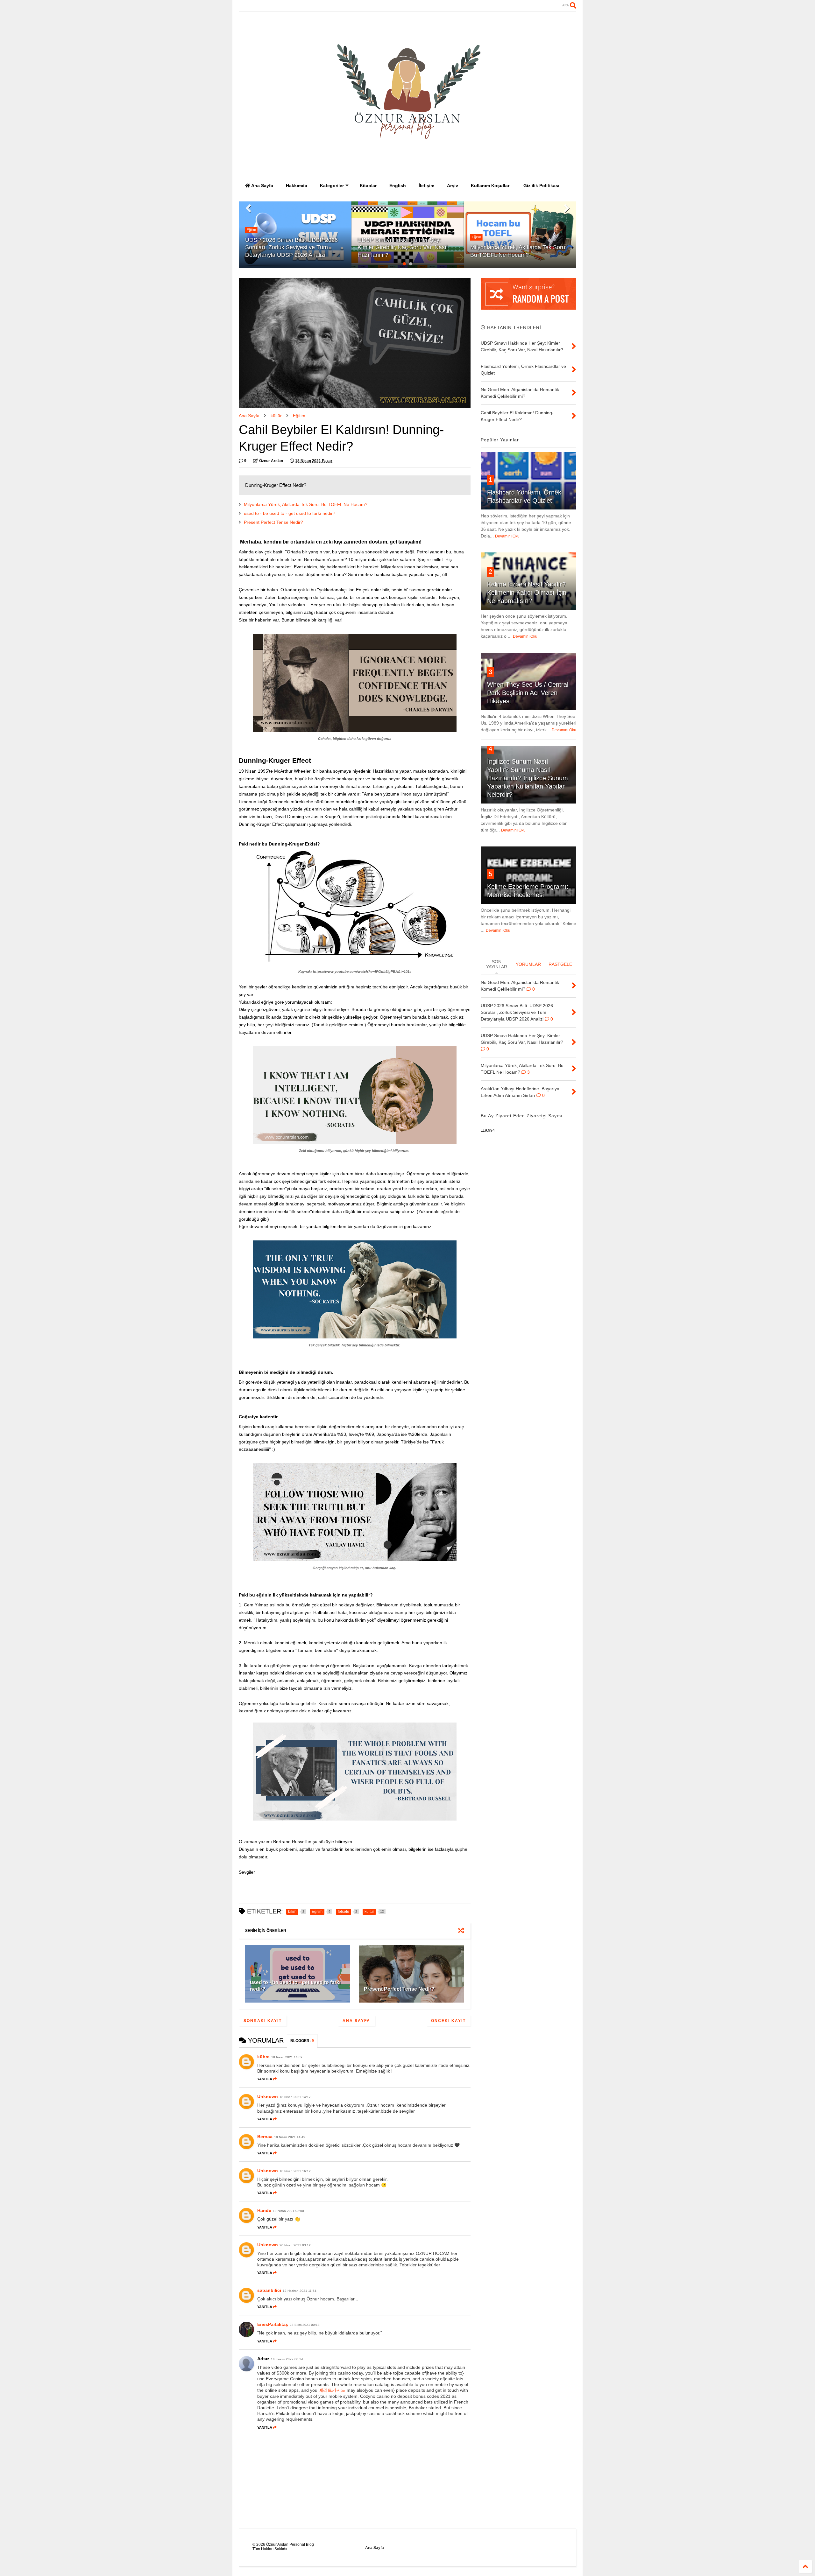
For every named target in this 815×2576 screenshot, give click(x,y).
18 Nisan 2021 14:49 (290, 2137)
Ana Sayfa (262, 186)
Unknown (268, 2096)
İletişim (426, 186)
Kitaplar (368, 186)
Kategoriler (332, 186)
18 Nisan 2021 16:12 (295, 2171)
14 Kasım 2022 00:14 (287, 2359)
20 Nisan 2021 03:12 (295, 2245)
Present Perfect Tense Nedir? (273, 522)
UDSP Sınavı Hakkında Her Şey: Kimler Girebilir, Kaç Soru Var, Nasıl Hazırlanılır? (290, 247)
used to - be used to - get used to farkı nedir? (290, 513)
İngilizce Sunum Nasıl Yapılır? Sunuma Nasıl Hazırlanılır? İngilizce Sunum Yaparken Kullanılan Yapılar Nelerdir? (528, 778)
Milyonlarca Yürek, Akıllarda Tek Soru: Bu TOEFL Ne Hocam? (306, 504)
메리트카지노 (332, 2390)
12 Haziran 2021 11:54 (300, 2291)
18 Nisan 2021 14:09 (287, 2057)
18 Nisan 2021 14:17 (295, 2097)
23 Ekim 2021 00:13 (305, 2325)
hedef (476, 237)
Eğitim (364, 237)
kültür (276, 416)
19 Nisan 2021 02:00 (288, 2211)
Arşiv (453, 186)
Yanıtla (265, 2079)
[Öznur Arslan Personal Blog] (407, 171)
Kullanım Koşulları (491, 186)
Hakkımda (297, 186)
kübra (263, 2057)
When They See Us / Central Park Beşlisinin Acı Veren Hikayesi (528, 693)
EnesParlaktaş (273, 2324)
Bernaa (265, 2137)
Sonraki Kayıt (263, 2021)
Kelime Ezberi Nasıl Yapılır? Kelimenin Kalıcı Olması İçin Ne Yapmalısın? (527, 593)
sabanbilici (269, 2290)
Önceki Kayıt (448, 2021)
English (398, 186)
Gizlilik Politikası (541, 186)
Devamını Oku (507, 536)
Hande (264, 2210)
